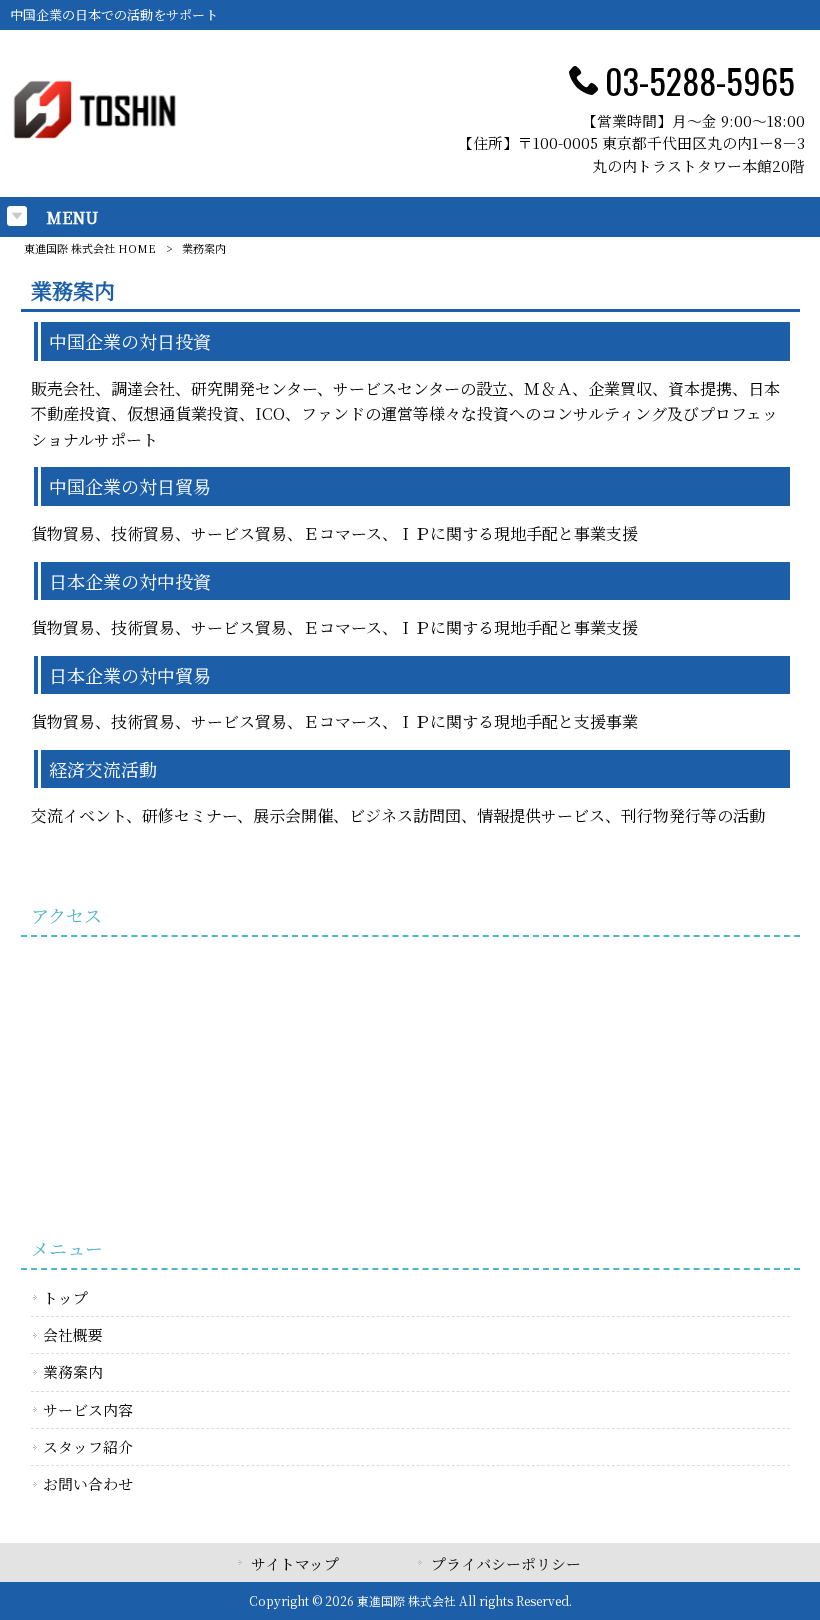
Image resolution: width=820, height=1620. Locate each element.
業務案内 (73, 1371)
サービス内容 (88, 1409)
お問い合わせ (88, 1483)
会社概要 (73, 1334)
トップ (65, 1297)
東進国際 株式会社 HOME (90, 248)
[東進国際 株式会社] (93, 138)
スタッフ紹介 (88, 1446)
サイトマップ (295, 1563)
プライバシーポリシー (506, 1563)
